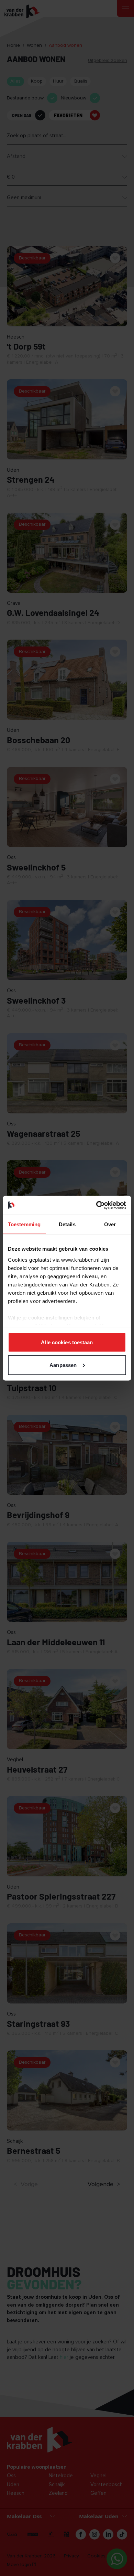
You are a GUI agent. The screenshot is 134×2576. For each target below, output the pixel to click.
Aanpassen (63, 1365)
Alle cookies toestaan (67, 1342)
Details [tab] (67, 1224)
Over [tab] (110, 1224)
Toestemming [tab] (24, 1224)
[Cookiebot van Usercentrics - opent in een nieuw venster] (96, 1205)
